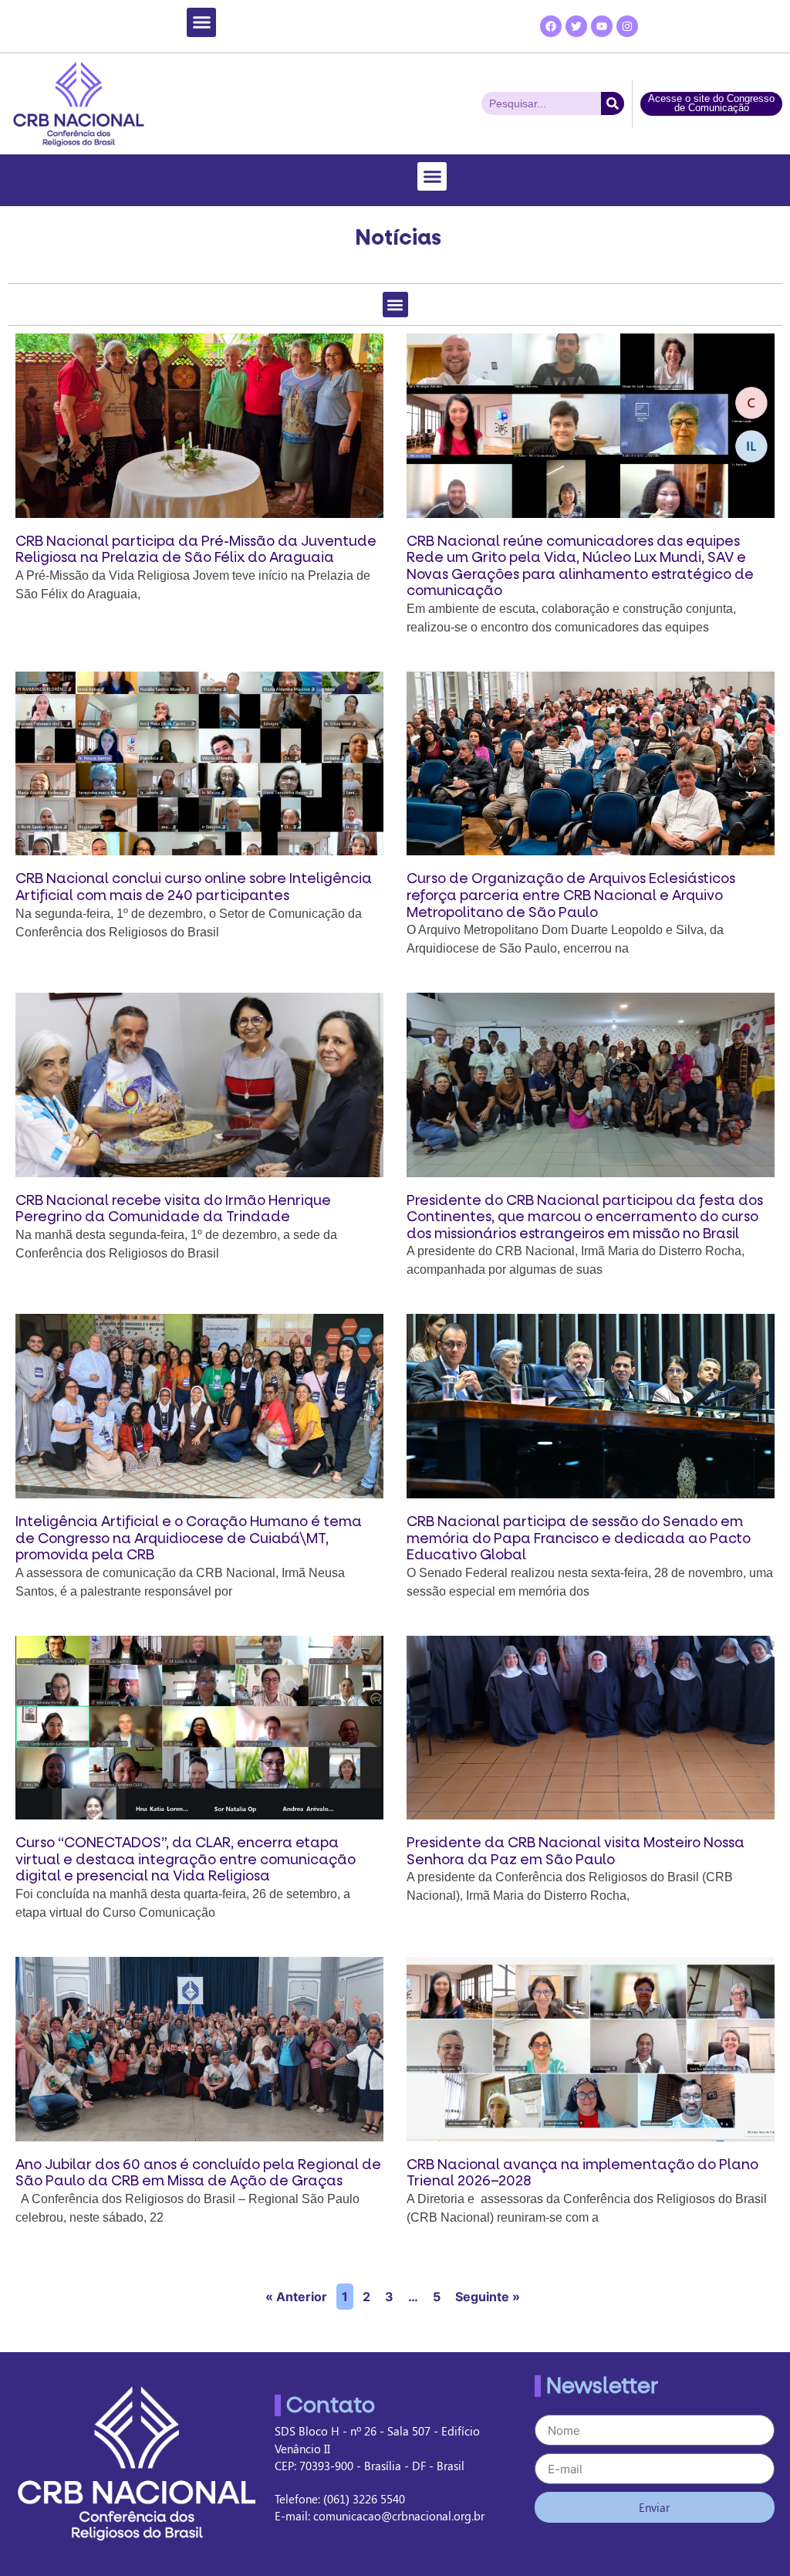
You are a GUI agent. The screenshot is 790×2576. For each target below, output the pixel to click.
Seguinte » (488, 2297)
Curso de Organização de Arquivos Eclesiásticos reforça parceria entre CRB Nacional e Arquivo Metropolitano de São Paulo (571, 895)
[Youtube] (602, 26)
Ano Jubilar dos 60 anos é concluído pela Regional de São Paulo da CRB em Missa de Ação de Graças (198, 2173)
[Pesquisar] (613, 103)
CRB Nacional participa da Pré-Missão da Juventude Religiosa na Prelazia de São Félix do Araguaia (196, 550)
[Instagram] (627, 26)
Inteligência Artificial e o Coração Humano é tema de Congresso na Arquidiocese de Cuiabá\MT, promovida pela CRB (189, 1538)
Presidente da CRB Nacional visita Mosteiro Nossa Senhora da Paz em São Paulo (576, 1852)
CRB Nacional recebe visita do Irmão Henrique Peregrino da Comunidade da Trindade (173, 1209)
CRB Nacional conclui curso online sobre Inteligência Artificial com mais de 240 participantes (194, 887)
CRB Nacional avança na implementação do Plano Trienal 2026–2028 (582, 2173)
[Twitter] (576, 26)
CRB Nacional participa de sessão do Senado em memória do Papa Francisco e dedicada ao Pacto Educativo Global (579, 1538)
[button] (201, 22)
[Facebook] (551, 26)
